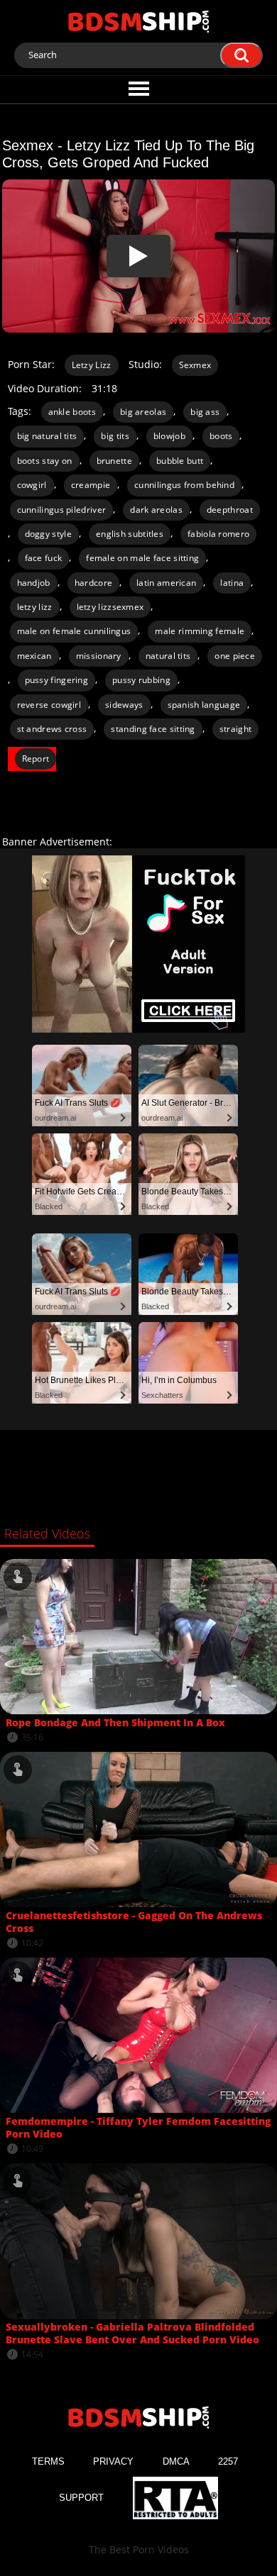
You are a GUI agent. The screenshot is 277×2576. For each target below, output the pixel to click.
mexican (34, 656)
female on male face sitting (142, 558)
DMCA (176, 2461)
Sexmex (195, 365)
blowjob (169, 436)
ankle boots (72, 412)
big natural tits (47, 436)
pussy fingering (57, 680)
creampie (91, 485)
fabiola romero (218, 534)
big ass (205, 412)
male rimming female (200, 631)
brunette (114, 461)
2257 (228, 2461)
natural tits (168, 656)
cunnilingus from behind (184, 485)
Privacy (113, 2461)
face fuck (44, 558)
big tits (115, 436)
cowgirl (32, 485)
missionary (99, 656)
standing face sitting (153, 729)
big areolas (143, 412)
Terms (48, 2461)
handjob (34, 583)
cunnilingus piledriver (62, 510)
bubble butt (180, 461)
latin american (166, 583)
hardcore (93, 583)
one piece (235, 656)
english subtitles (130, 534)
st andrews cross (52, 729)
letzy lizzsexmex (110, 607)
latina (232, 583)
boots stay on (45, 461)
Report (36, 759)
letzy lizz (35, 607)
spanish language (204, 705)
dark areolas (156, 510)
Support (81, 2498)
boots (221, 436)
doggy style (48, 534)
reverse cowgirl (49, 705)
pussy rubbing (141, 680)
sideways (124, 705)
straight (235, 729)
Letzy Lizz (92, 365)
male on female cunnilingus (74, 631)
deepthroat (230, 510)
